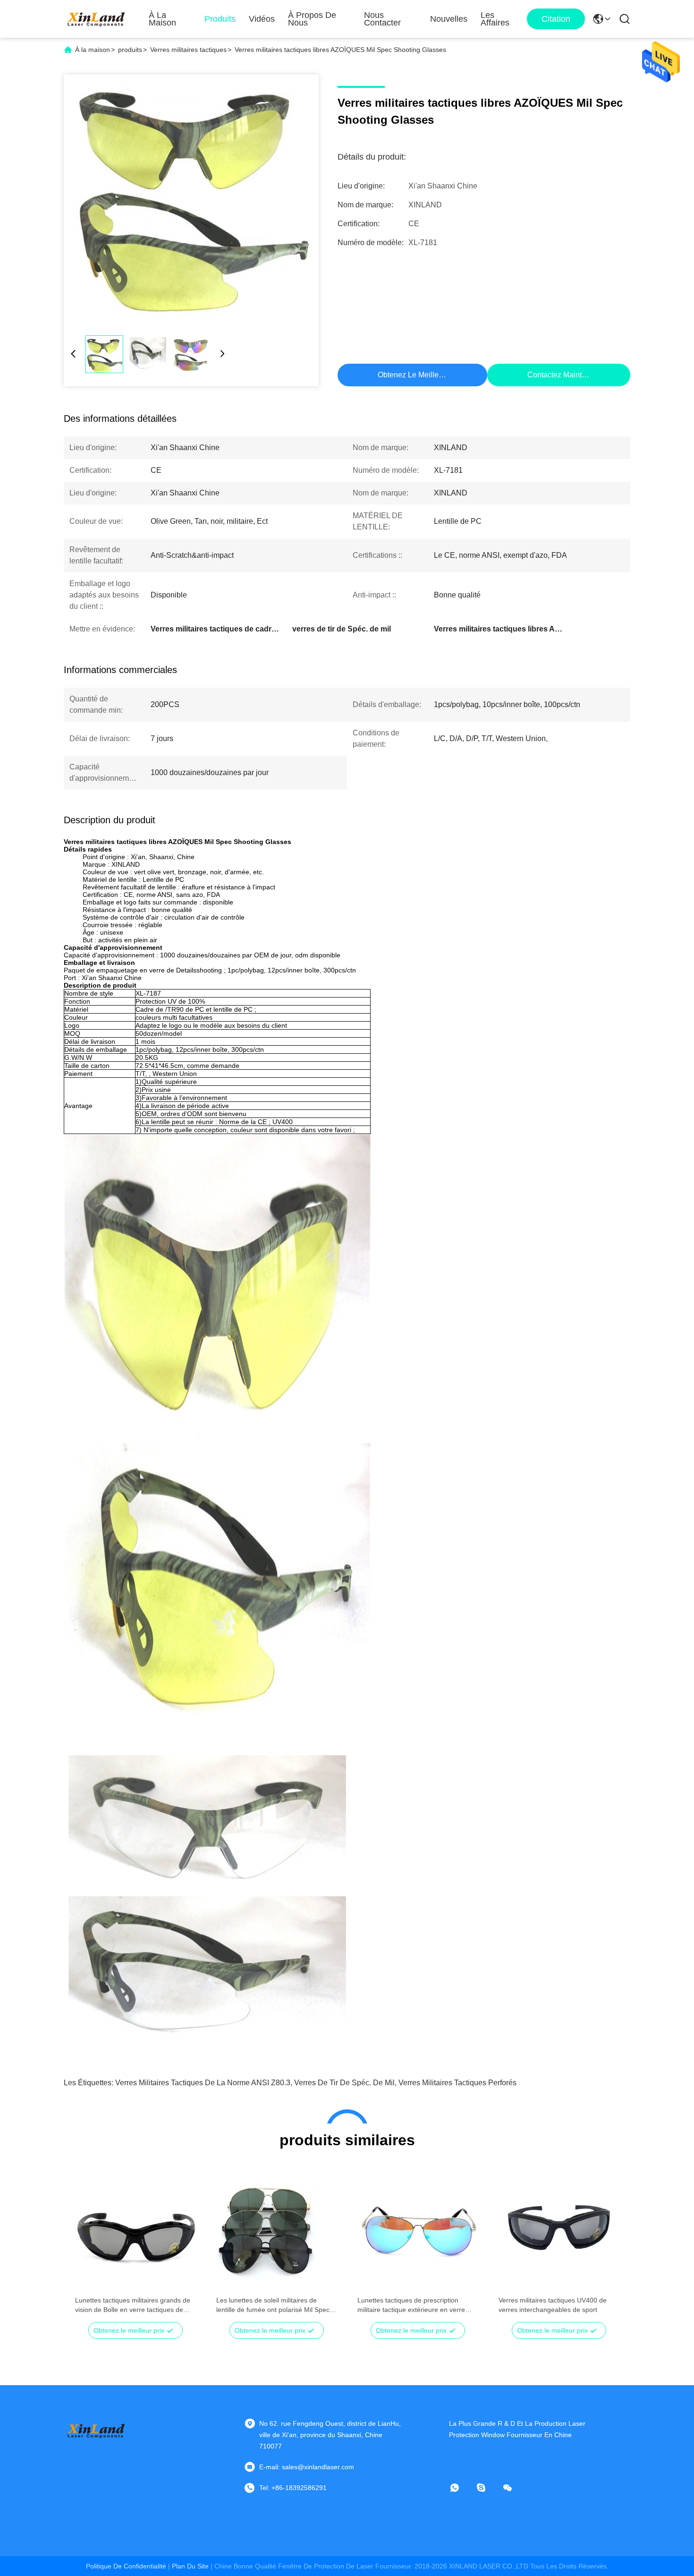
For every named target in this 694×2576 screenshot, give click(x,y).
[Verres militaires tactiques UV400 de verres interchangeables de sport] (559, 2228)
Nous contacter (382, 19)
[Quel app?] (461, 2488)
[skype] (488, 2488)
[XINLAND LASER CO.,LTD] (97, 19)
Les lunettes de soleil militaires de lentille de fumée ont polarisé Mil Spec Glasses (273, 2305)
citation (556, 19)
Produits (220, 19)
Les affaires (495, 19)
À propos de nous (312, 19)
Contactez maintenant (564, 375)
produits (130, 50)
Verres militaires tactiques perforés (457, 2083)
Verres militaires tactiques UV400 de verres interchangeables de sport (553, 2305)
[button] (87, 2245)
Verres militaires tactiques (188, 50)
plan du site (190, 2566)
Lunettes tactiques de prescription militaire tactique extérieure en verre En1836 (411, 2305)
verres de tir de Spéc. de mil (344, 2083)
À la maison (162, 19)
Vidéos (262, 19)
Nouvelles (449, 19)
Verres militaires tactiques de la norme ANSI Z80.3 (203, 2083)
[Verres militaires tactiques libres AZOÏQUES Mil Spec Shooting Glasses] (191, 202)
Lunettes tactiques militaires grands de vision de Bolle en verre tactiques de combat (133, 2305)
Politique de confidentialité (126, 2566)
